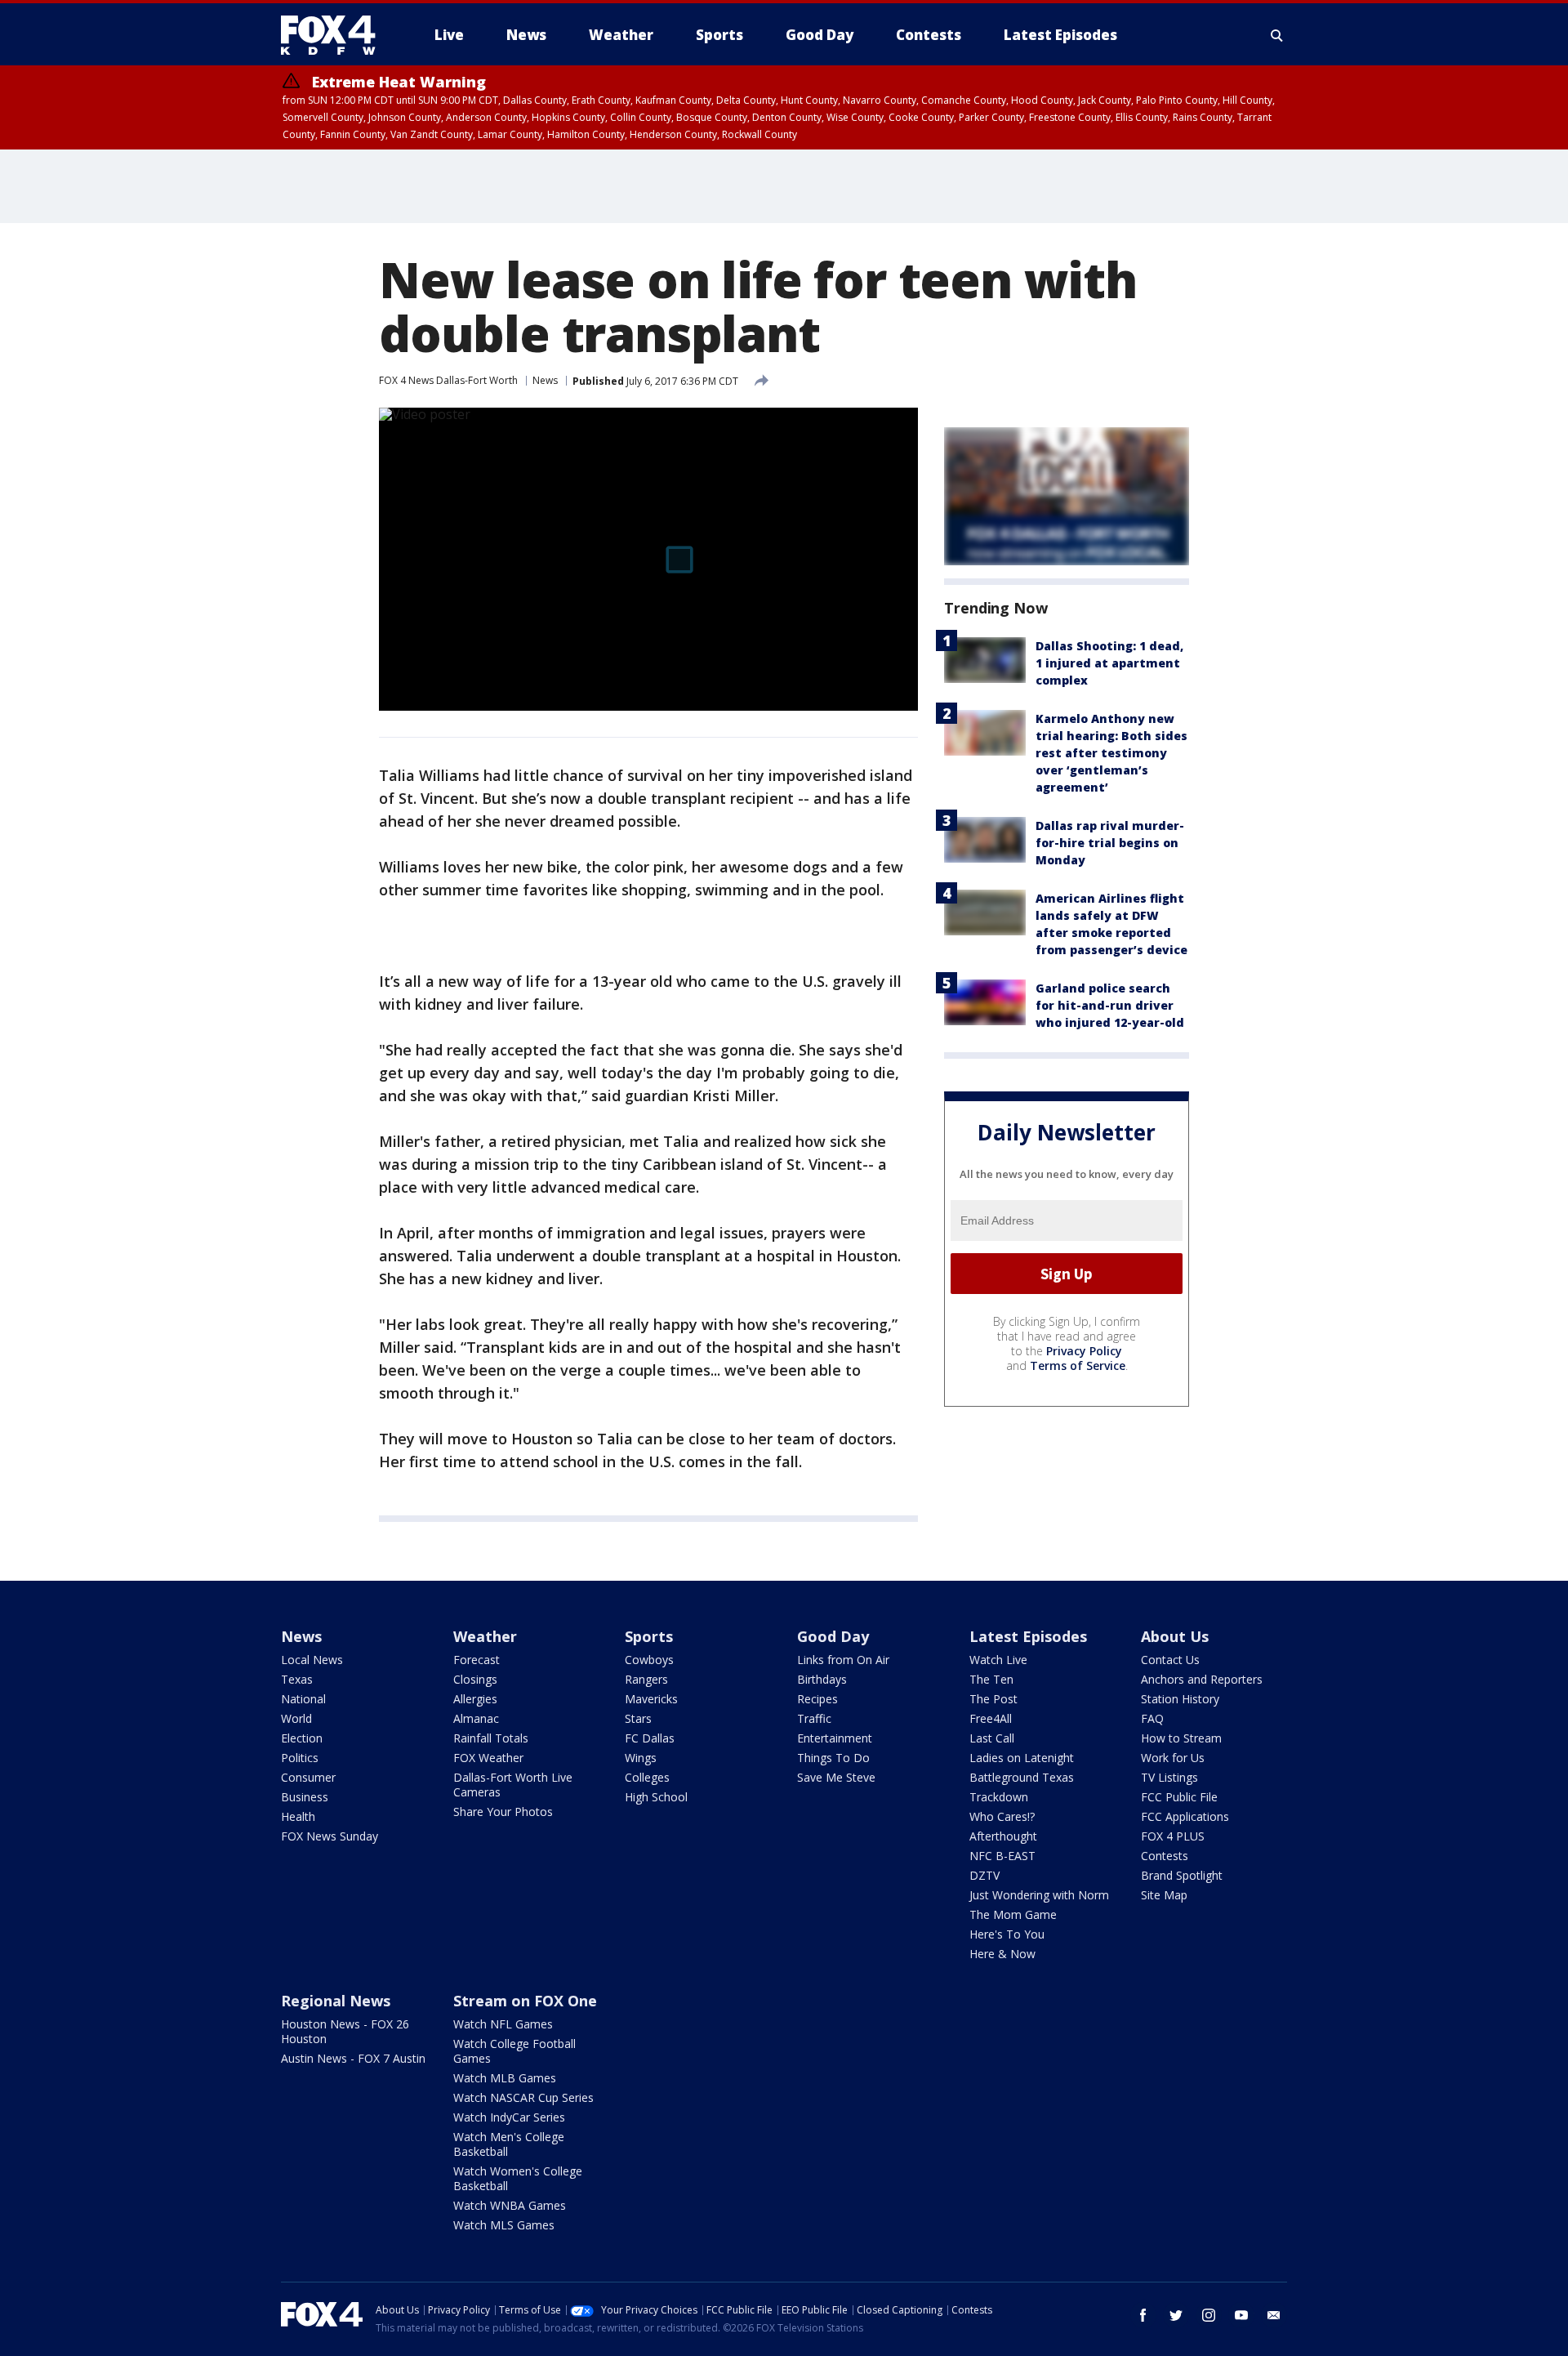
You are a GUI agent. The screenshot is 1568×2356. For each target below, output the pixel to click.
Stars (638, 1718)
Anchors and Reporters (1202, 1679)
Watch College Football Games (514, 2051)
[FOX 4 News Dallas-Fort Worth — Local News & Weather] (335, 35)
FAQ (1152, 1718)
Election (302, 1738)
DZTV (984, 1875)
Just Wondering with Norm (1039, 1895)
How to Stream (1181, 1738)
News (545, 380)
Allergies (475, 1699)
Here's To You (1007, 1934)
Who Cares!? (1002, 1816)
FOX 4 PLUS (1173, 1836)
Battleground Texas (1022, 1777)
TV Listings (1169, 1777)
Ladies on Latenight (1022, 1758)
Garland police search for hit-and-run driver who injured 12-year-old (1110, 1005)
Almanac (476, 1718)
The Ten (991, 1679)
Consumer (308, 1777)
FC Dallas (650, 1738)
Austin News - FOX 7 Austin (353, 2058)
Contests (1165, 1856)
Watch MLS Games (504, 2225)
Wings (641, 1758)
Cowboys (649, 1660)
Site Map (1164, 1895)
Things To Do (833, 1758)
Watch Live (998, 1660)
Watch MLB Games (505, 2078)
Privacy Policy (1084, 1351)
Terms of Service (1078, 1365)
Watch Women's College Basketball (518, 2178)
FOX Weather (488, 1758)
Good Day (833, 1636)
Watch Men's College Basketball (509, 2144)
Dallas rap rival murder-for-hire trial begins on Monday (1110, 843)
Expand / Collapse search (1277, 35)
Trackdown (999, 1797)
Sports (649, 1636)
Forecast (477, 1660)
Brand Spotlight (1182, 1875)
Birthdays (822, 1679)
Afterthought (1003, 1836)
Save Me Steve (836, 1777)
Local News (312, 1660)
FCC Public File (1179, 1797)
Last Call (992, 1738)
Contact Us (1170, 1660)
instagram (1209, 2315)
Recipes (817, 1699)
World (296, 1718)
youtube (1241, 2315)
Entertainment (835, 1738)
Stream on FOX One (525, 2001)
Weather (485, 1636)
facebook (1143, 2315)
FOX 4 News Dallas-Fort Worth (448, 380)
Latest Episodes (1028, 1636)
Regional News (336, 2001)
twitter (1176, 2315)
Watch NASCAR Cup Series (523, 2097)
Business (305, 1797)
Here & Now (1002, 1954)
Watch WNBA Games (510, 2205)
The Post (993, 1699)
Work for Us (1173, 1758)
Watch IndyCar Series (509, 2117)
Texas (297, 1679)
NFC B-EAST (1002, 1856)
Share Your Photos (503, 1812)
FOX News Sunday (330, 1836)
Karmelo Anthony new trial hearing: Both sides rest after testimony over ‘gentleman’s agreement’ (1111, 753)
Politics (300, 1758)
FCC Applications (1185, 1816)
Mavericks (651, 1699)
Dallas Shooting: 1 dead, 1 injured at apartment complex (1109, 663)
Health (298, 1816)
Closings (475, 1679)
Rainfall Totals (491, 1738)
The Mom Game (1013, 1914)
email (1274, 2315)
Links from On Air (843, 1660)
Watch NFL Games (503, 2024)
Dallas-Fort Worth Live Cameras (513, 1785)
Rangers (646, 1679)
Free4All (991, 1718)
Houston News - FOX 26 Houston (345, 2031)
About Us (1175, 1636)
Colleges (647, 1777)
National (303, 1699)
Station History (1180, 1699)
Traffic (814, 1718)
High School (656, 1797)
